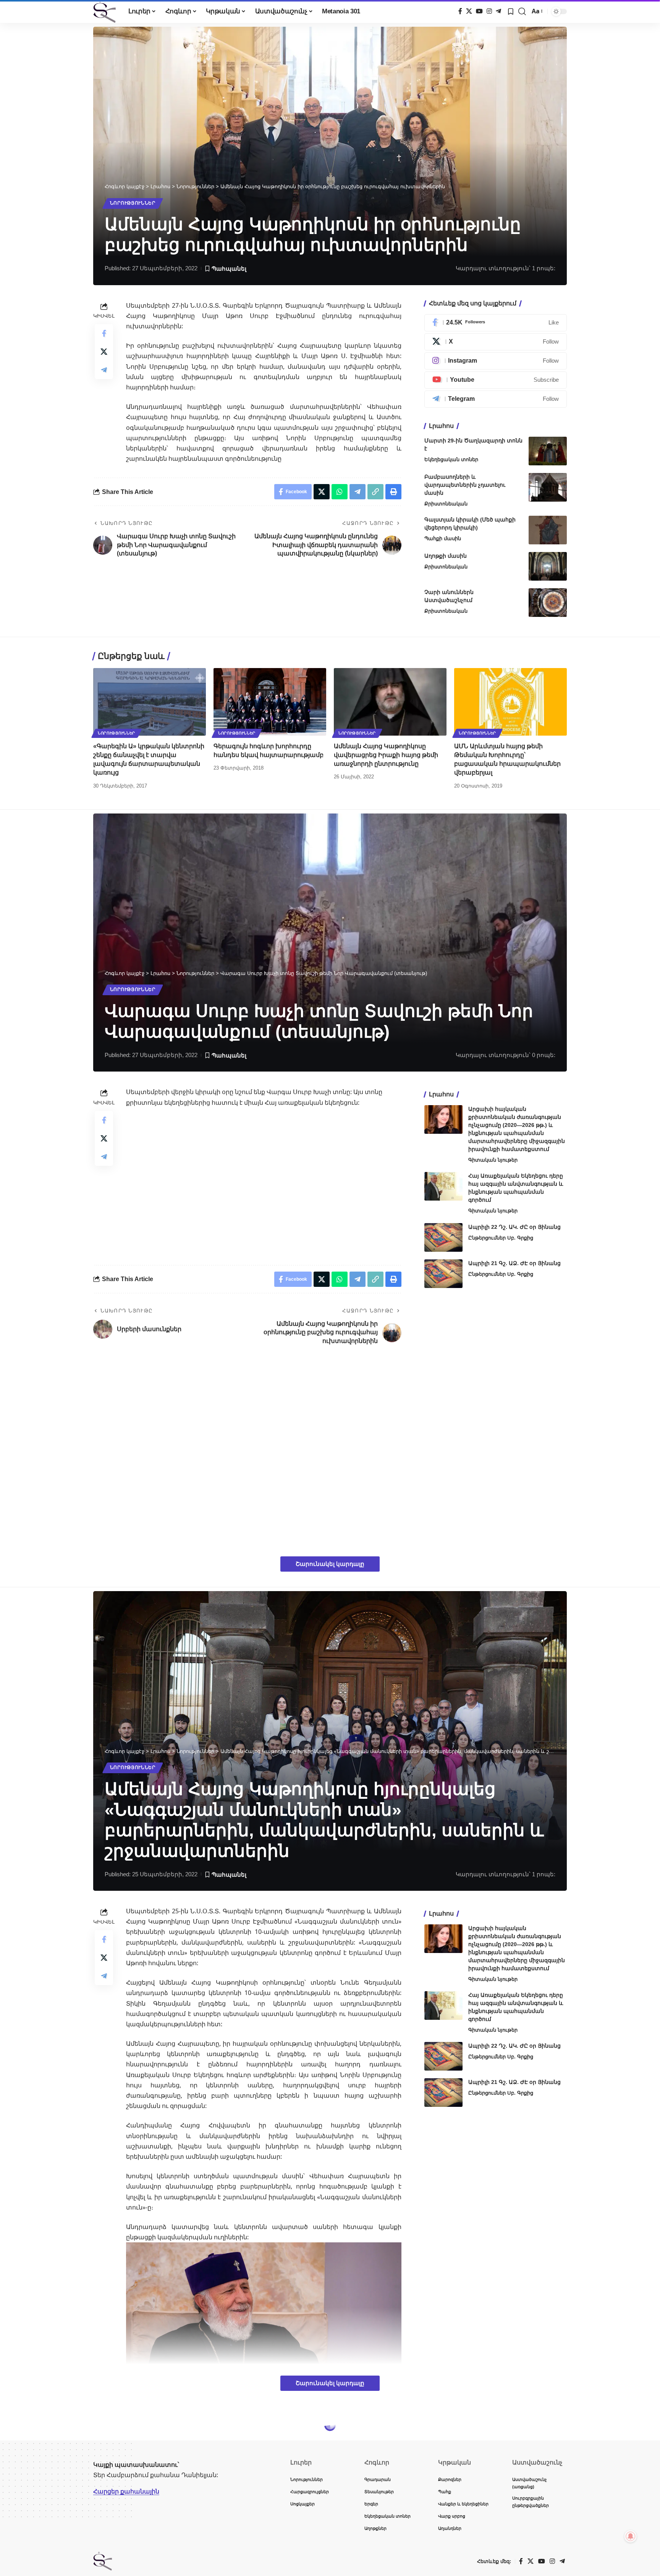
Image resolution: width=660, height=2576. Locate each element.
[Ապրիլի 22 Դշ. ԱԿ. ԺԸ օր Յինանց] (443, 1237)
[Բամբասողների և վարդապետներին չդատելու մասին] (548, 487)
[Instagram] (489, 11)
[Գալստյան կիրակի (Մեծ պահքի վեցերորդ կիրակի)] (548, 530)
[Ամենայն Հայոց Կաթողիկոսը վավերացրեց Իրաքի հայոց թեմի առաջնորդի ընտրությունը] (390, 702)
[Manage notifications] (631, 2536)
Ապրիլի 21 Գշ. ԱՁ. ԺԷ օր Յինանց (514, 1263)
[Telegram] (498, 11)
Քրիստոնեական (446, 504)
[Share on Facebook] (104, 333)
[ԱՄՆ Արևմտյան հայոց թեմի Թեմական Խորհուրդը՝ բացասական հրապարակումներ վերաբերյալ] (510, 702)
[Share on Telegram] (104, 370)
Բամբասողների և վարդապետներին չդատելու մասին (465, 485)
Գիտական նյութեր (493, 1160)
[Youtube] (496, 380)
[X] (469, 11)
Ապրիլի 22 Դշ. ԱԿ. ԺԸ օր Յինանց (514, 1227)
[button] (522, 11)
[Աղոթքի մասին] (548, 566)
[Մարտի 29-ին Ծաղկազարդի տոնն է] (548, 451)
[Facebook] (460, 11)
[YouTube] (479, 11)
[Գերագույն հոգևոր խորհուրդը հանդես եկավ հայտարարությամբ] (270, 702)
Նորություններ (133, 203)
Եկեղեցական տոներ (451, 459)
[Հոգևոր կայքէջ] (105, 11)
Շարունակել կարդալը (330, 1564)
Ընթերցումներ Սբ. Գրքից (501, 1238)
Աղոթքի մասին (446, 556)
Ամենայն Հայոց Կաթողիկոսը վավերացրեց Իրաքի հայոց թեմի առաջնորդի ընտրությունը (386, 755)
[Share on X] (104, 352)
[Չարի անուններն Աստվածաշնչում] (548, 603)
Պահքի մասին (443, 538)
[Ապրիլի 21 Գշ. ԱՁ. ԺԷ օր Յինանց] (443, 1274)
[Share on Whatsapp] (340, 492)
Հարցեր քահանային (126, 2491)
